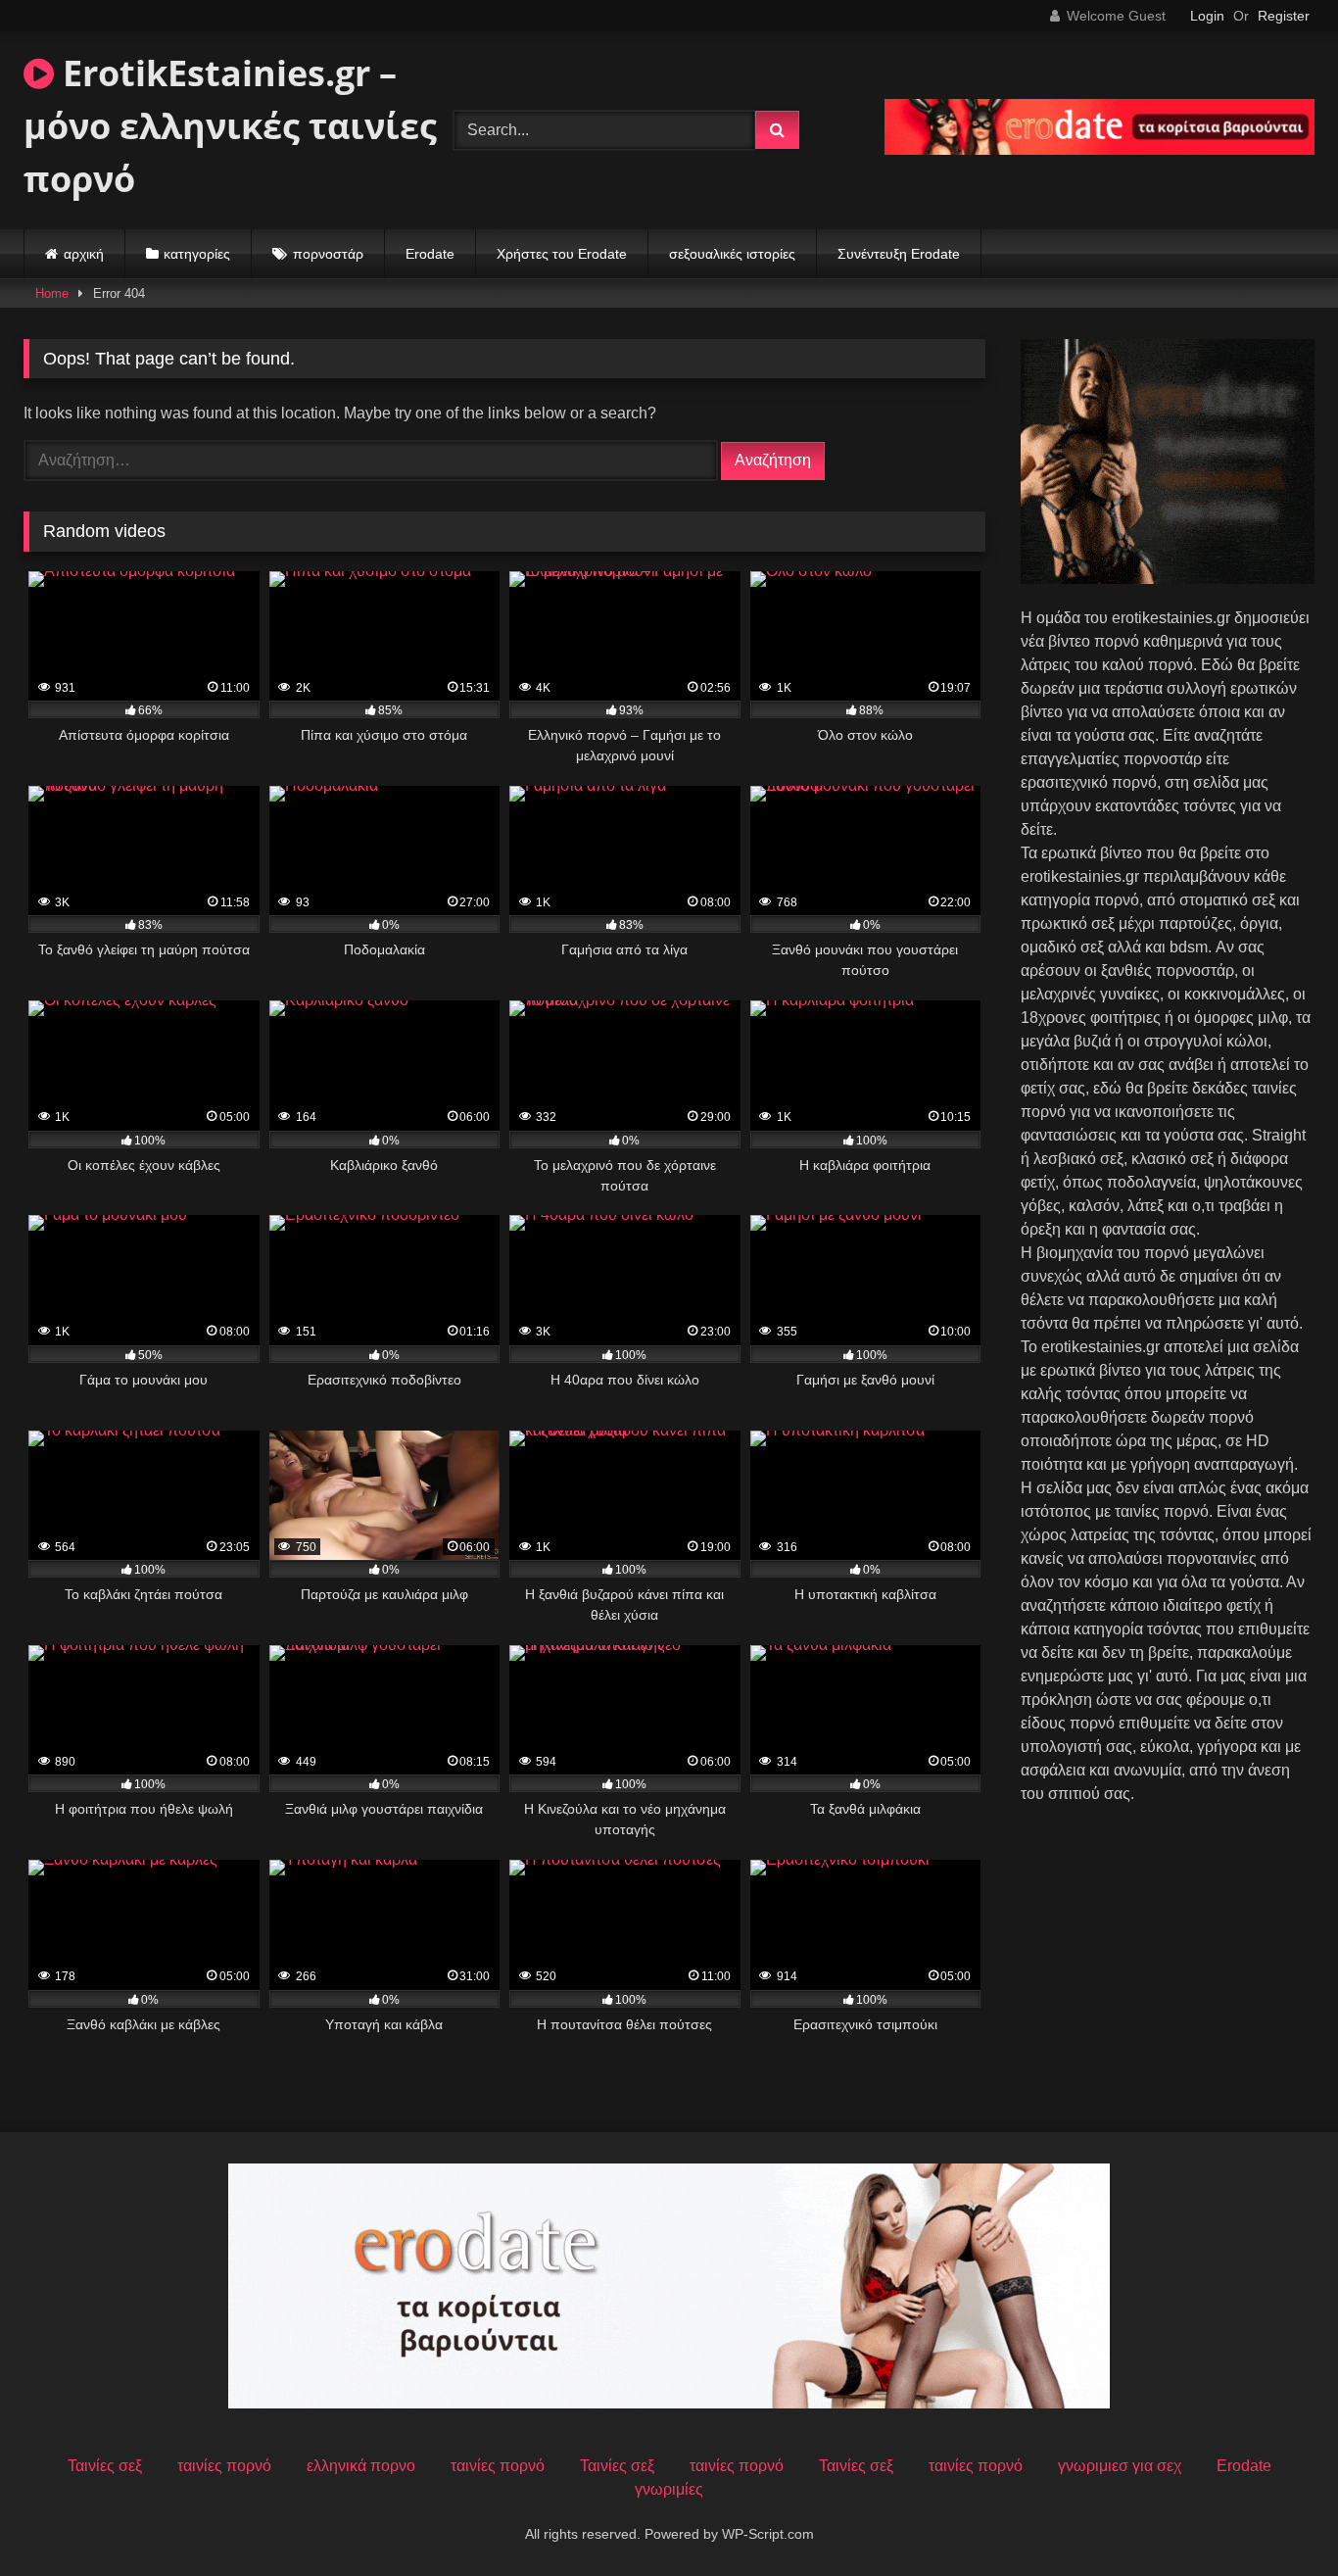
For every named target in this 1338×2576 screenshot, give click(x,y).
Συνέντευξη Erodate (899, 254)
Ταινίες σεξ (105, 2466)
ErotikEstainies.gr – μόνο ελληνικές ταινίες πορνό (230, 126)
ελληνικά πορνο (361, 2466)
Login (1207, 16)
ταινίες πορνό (224, 2466)
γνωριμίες (669, 2489)
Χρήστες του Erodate (562, 254)
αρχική (84, 254)
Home (52, 293)
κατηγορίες (197, 254)
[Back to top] (1277, 2518)
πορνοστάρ (328, 254)
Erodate (430, 254)
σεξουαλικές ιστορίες (732, 254)
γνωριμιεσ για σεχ (1120, 2466)
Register (1284, 16)
